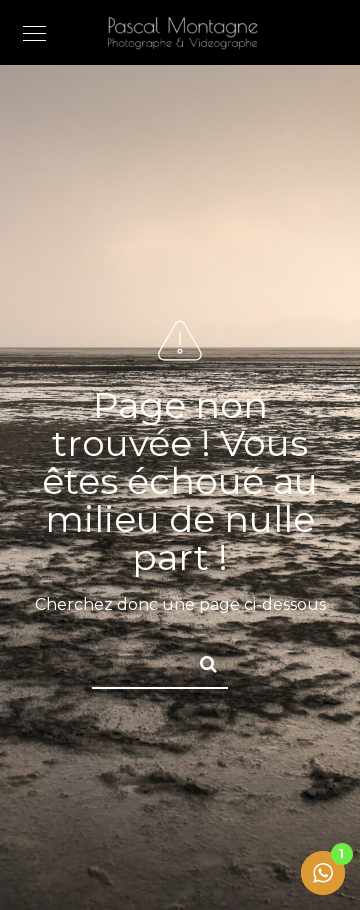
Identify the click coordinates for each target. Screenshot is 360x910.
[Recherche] (200, 661)
